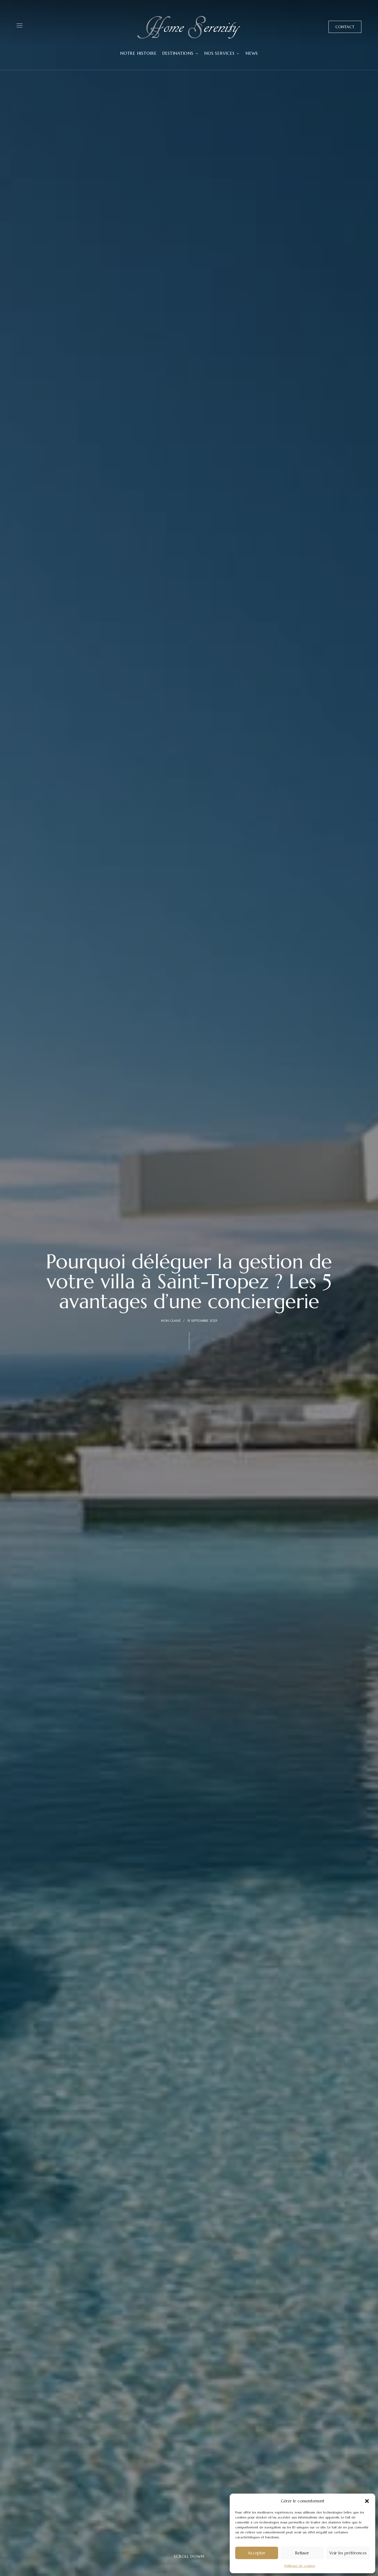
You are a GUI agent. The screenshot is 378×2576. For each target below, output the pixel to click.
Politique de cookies (300, 2566)
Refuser (302, 2553)
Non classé (171, 1320)
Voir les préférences (348, 2553)
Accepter (257, 2553)
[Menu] (20, 25)
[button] (367, 2501)
